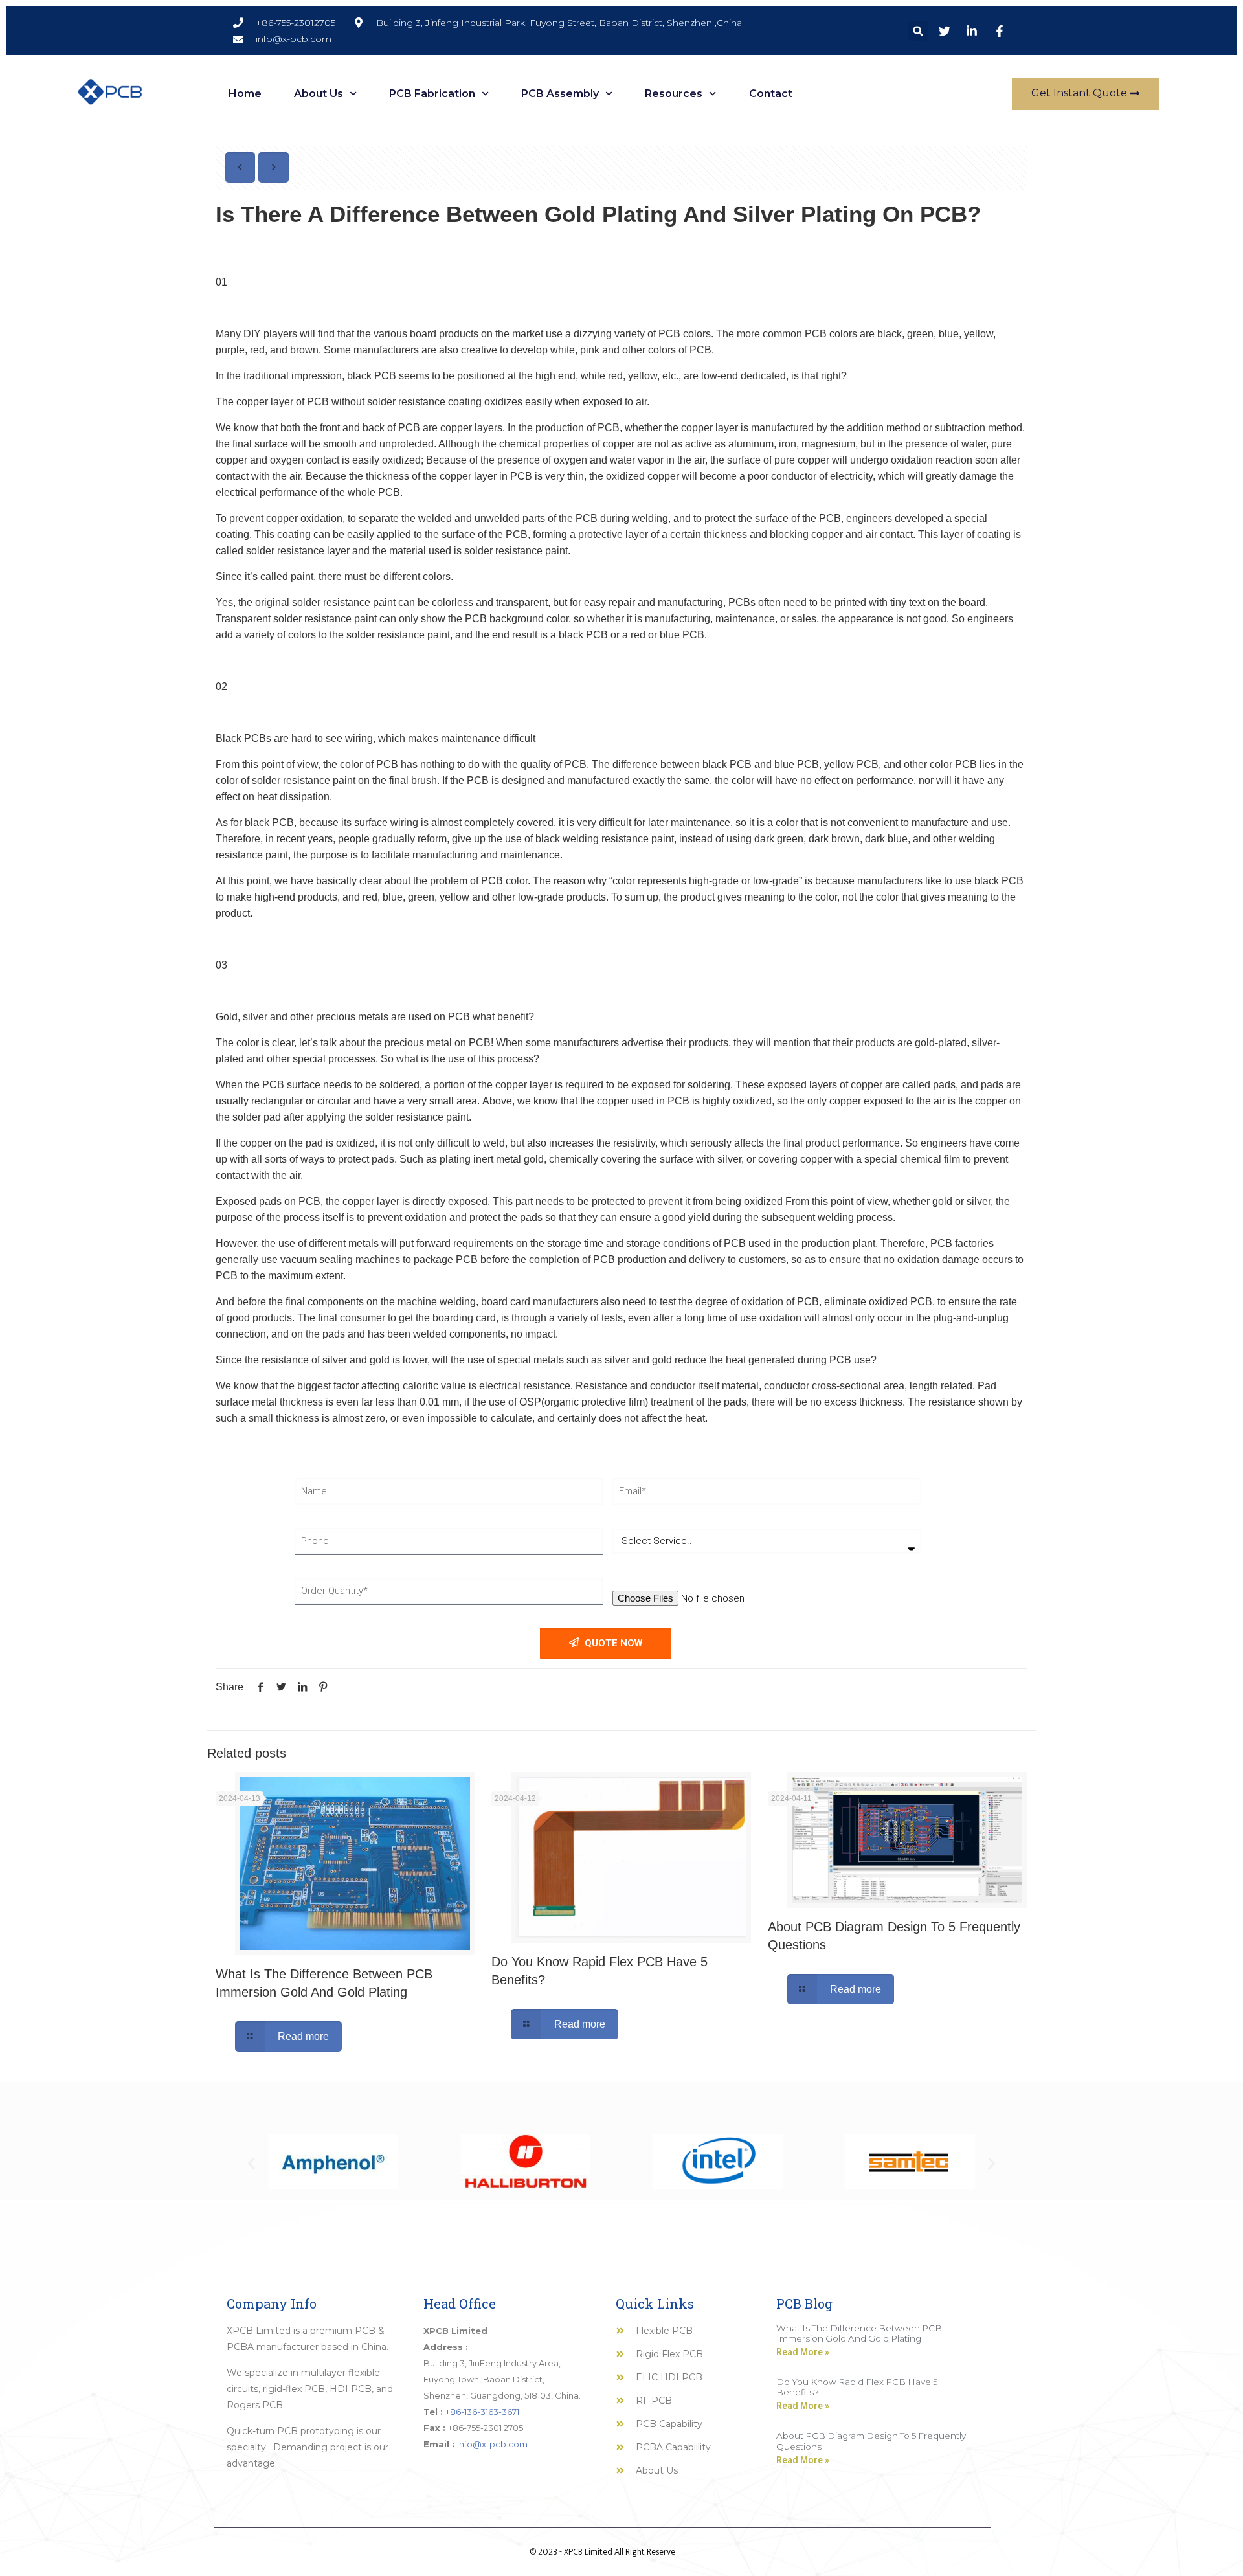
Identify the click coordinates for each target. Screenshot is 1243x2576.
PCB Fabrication (432, 94)
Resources (674, 94)
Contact (771, 94)
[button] (918, 31)
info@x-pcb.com (492, 2444)
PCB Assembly (560, 94)
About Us (319, 94)
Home (245, 94)
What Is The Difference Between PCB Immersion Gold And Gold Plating (859, 2333)
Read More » (803, 2352)
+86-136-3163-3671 (482, 2412)
